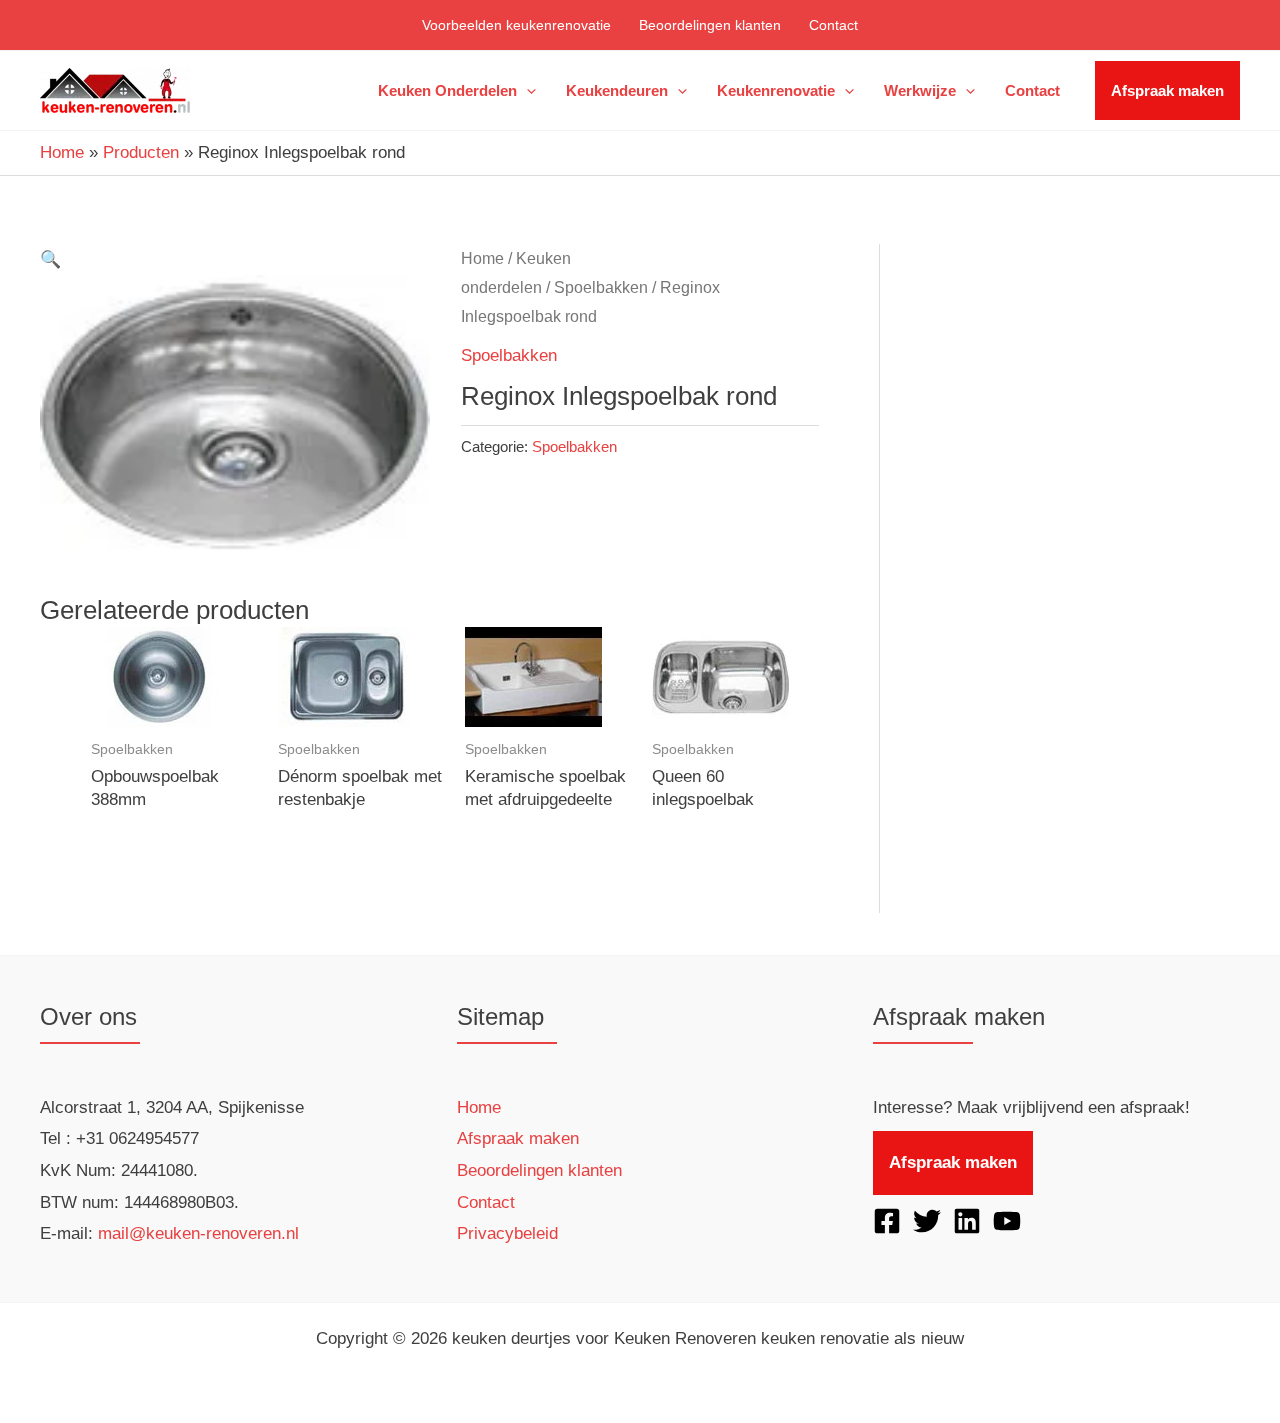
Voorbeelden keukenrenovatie (516, 25)
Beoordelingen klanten (710, 25)
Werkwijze (920, 90)
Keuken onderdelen (447, 90)
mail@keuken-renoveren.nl (198, 1233)
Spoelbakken (601, 287)
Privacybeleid (507, 1233)
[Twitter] (927, 1221)
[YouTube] (1007, 1221)
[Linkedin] (967, 1221)
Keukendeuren (617, 90)
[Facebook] (887, 1221)
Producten (141, 152)
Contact (833, 25)
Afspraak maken (1167, 90)
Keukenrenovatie (776, 90)
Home (62, 152)
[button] (526, 91)
